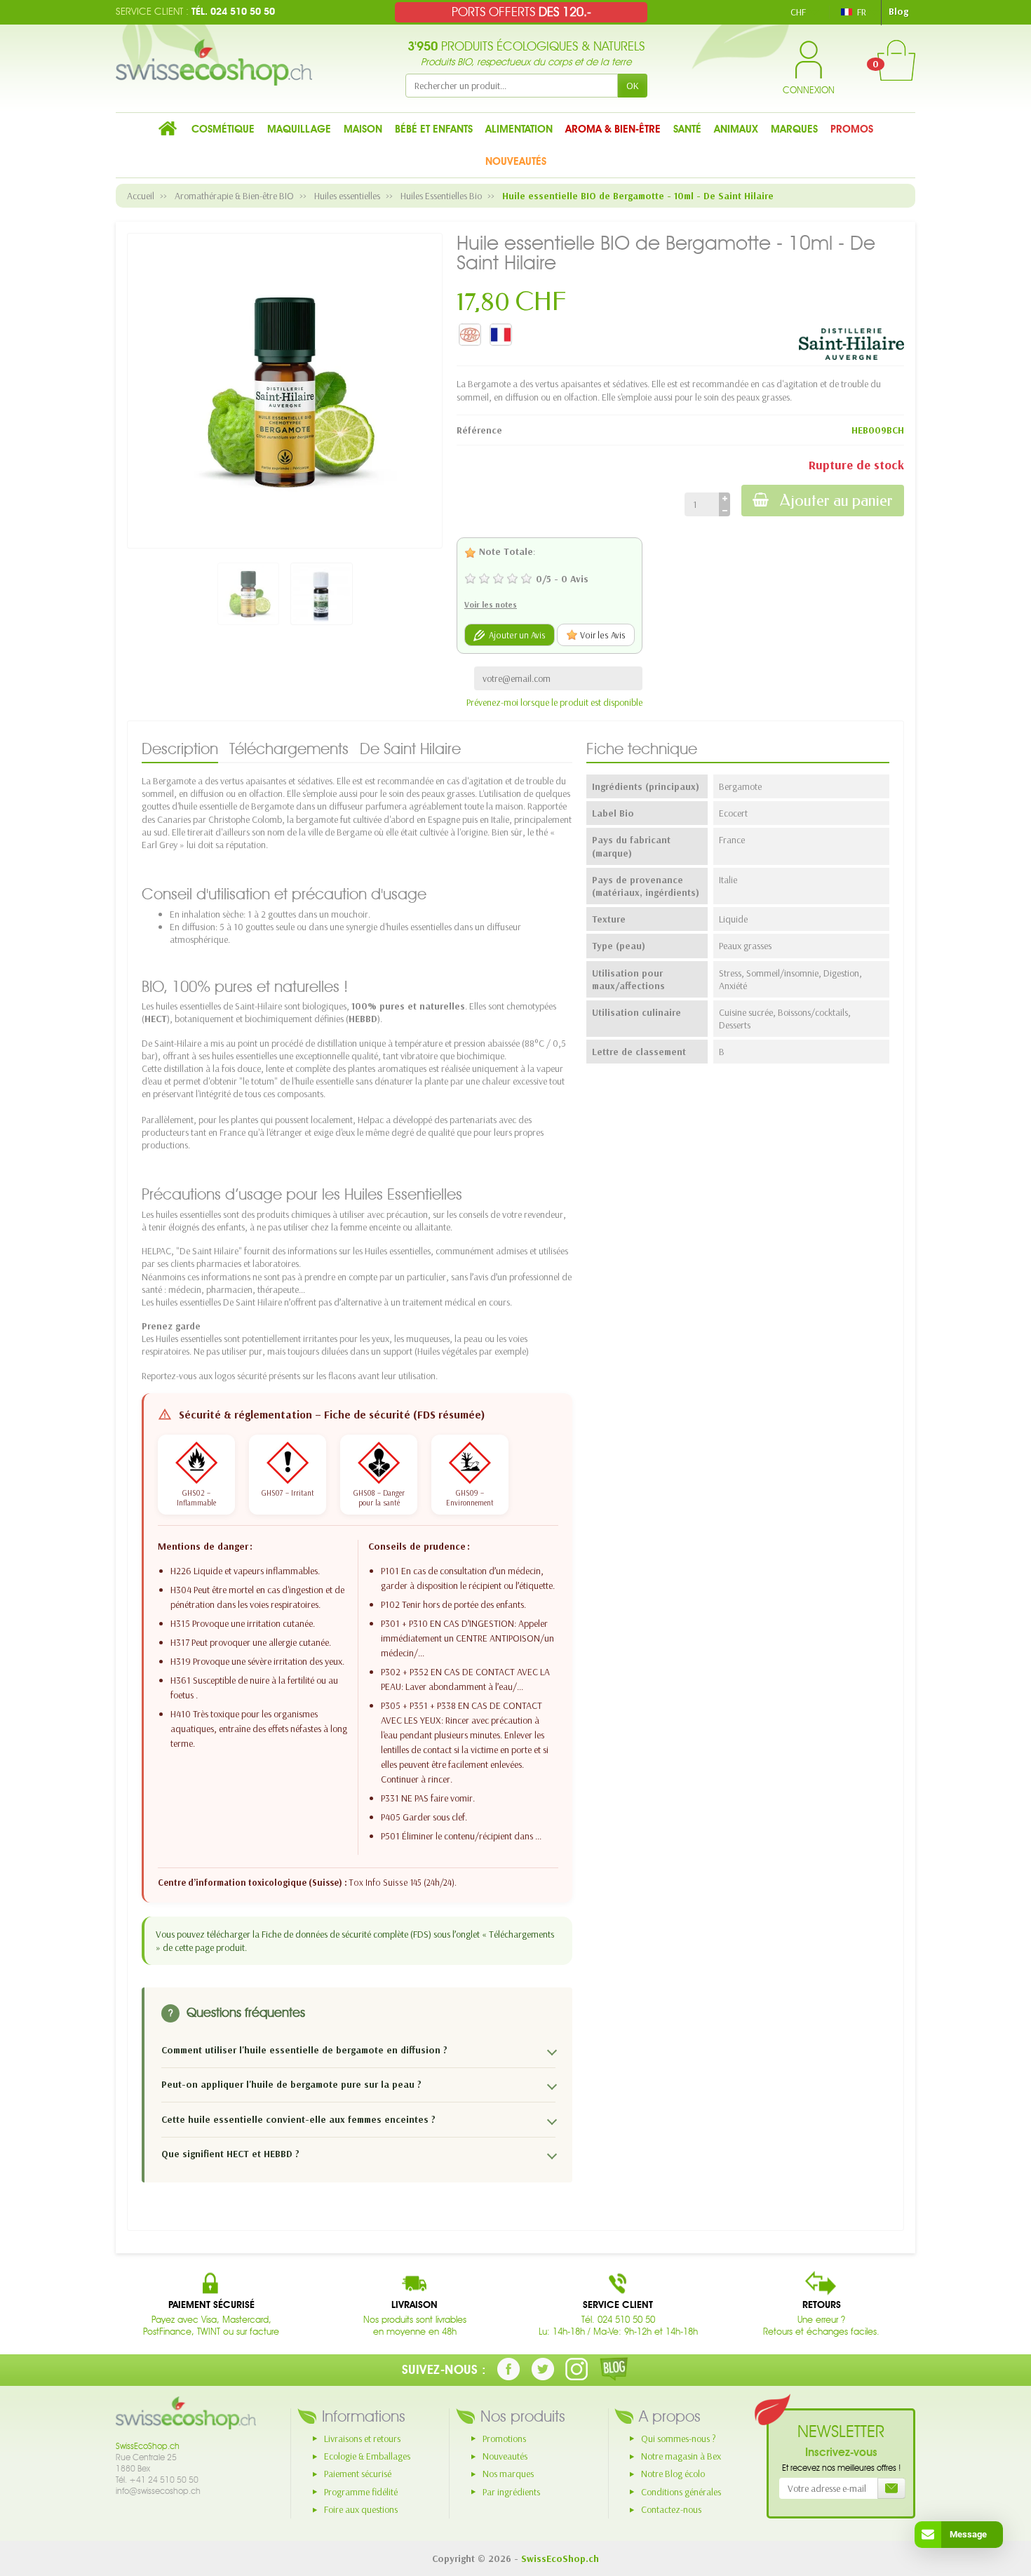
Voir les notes (491, 604)
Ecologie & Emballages (367, 2456)
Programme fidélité (361, 2492)
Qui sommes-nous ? (679, 2439)
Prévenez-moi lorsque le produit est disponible (554, 702)
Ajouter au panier (836, 501)
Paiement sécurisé (358, 2474)
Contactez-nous (671, 2509)
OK (633, 86)
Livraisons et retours (362, 2439)
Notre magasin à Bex (681, 2456)
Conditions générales (681, 2492)
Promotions (504, 2439)
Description (180, 749)
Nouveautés (505, 2456)
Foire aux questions (361, 2509)
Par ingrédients (511, 2492)
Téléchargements (289, 749)
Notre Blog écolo (673, 2474)
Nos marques (508, 2474)
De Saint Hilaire (410, 749)
